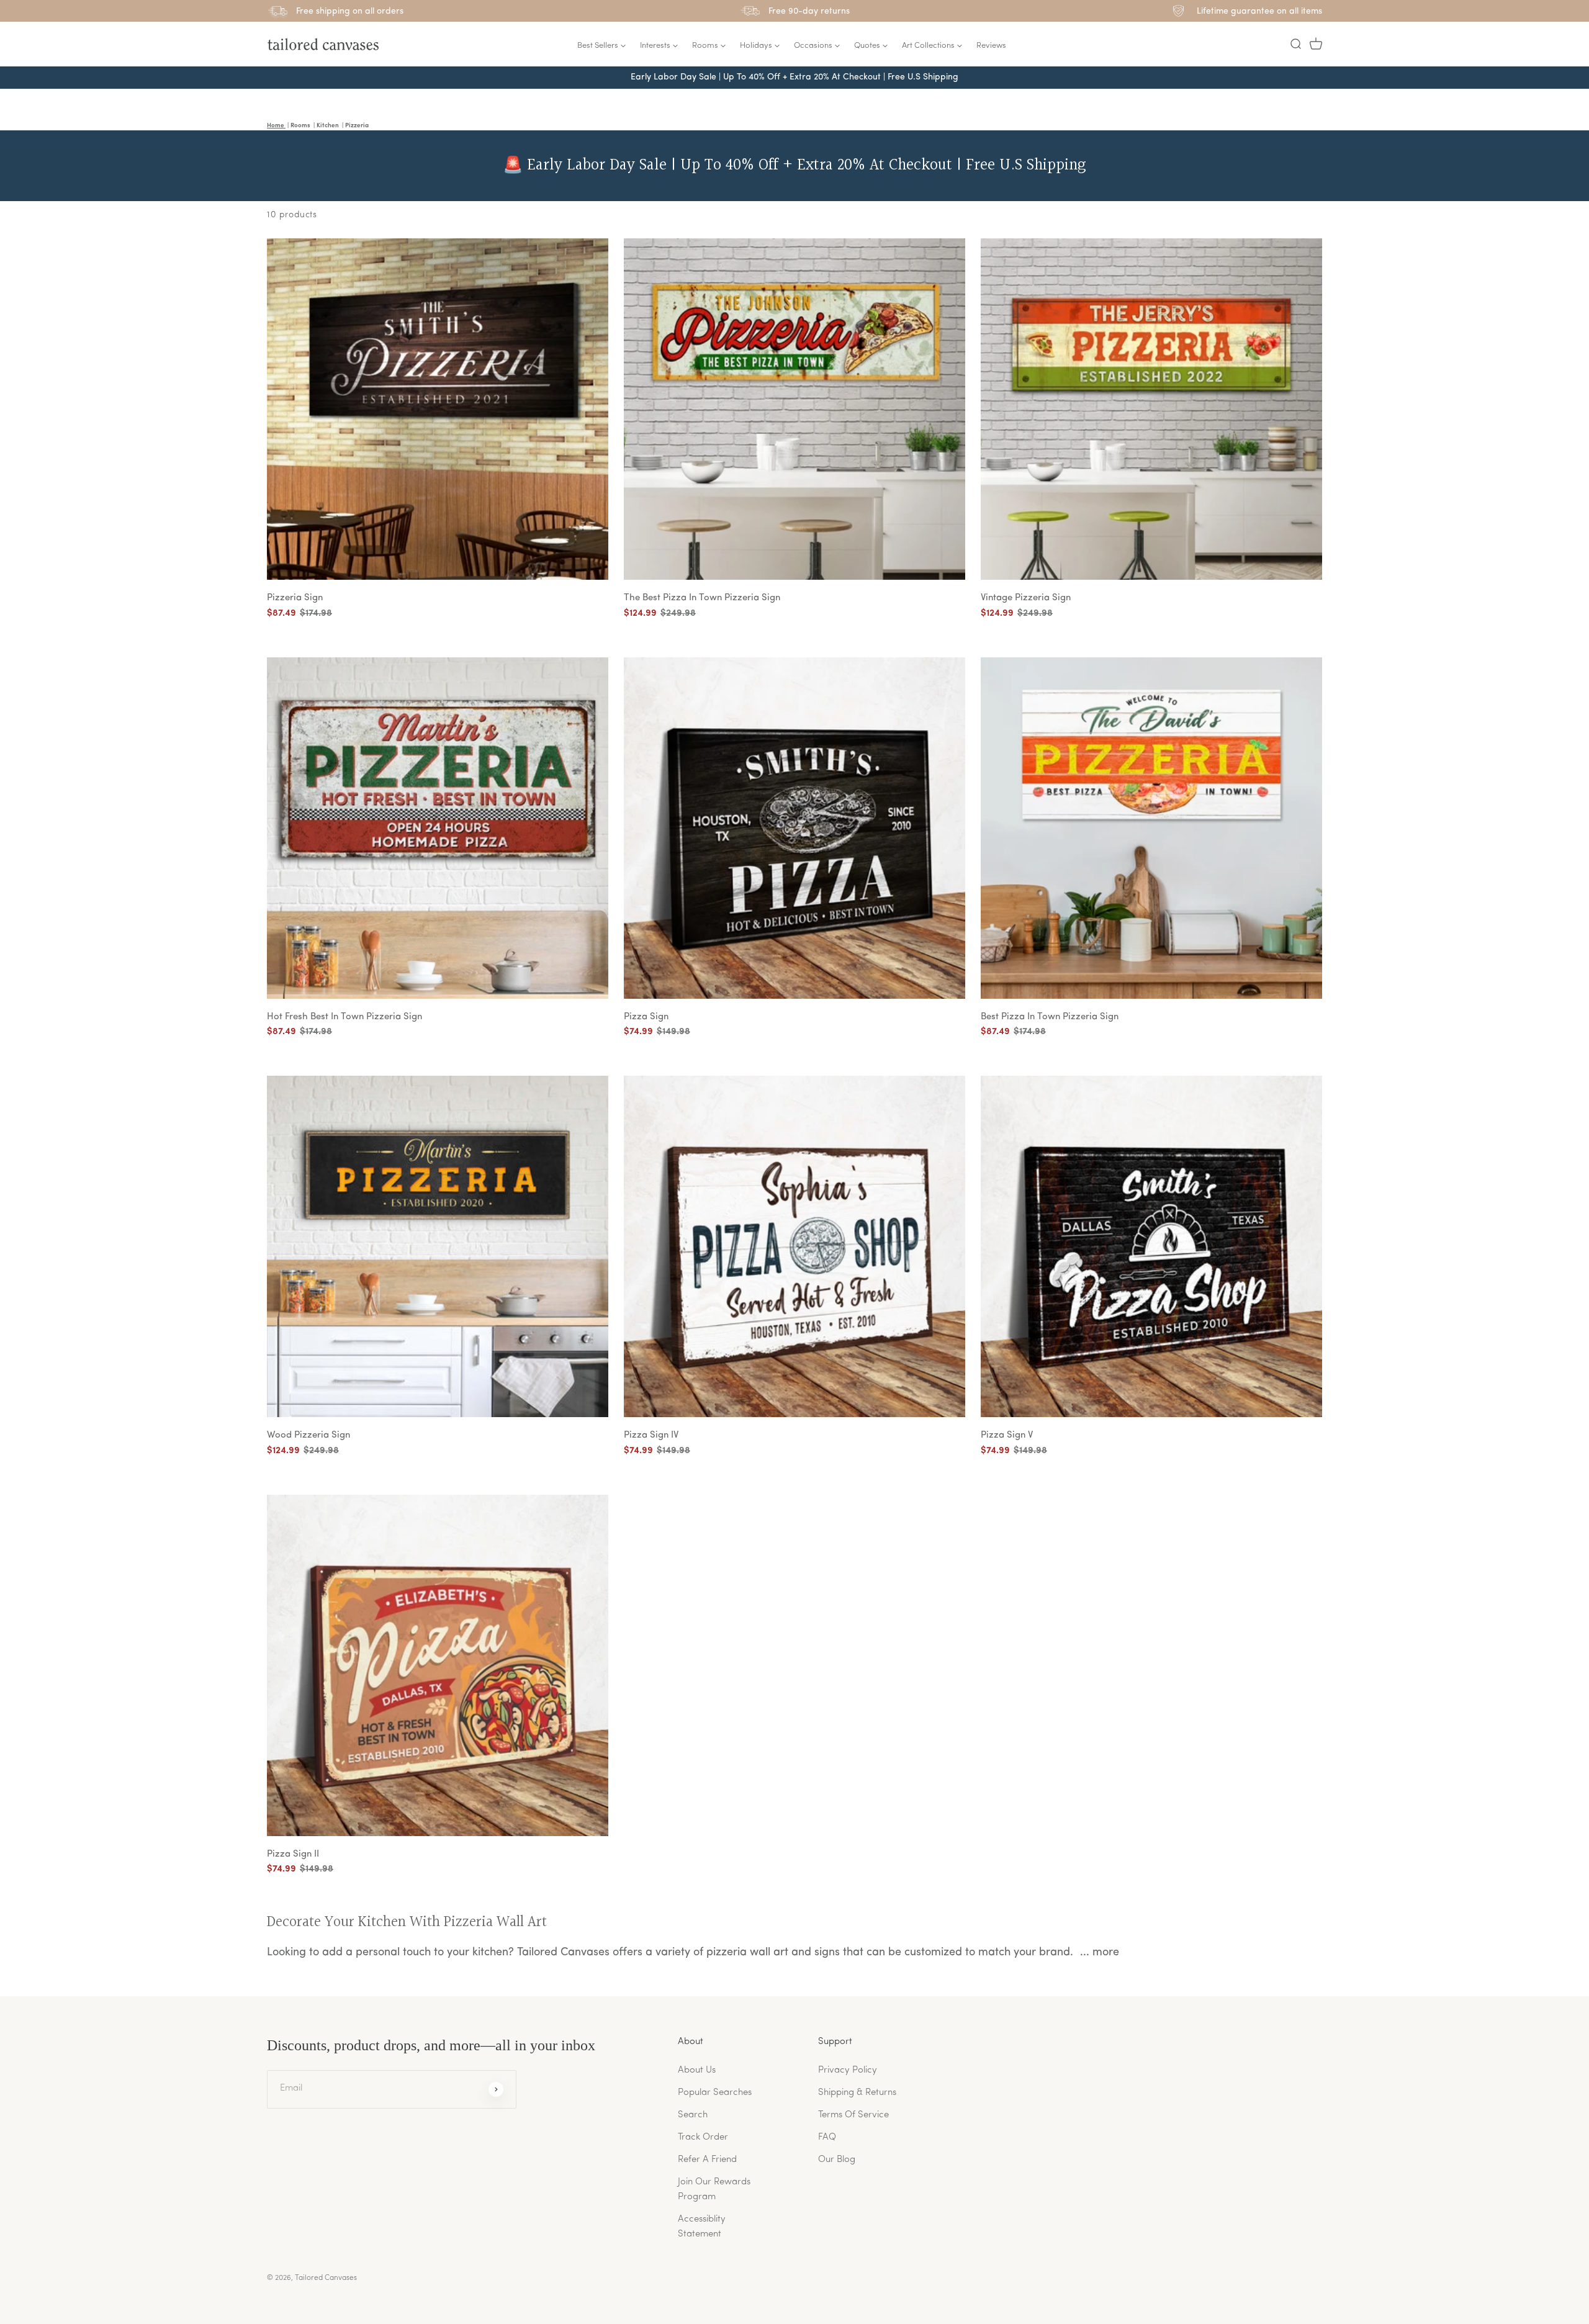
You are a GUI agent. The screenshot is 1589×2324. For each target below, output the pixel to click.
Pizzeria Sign (295, 598)
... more (1100, 1953)
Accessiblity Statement (702, 2227)
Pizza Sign (646, 1017)
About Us (697, 2070)
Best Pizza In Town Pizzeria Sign (1050, 1017)
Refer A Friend (707, 2160)
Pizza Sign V (1007, 1435)
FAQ (827, 2137)
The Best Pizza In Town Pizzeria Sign (702, 598)
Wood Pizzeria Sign (308, 1435)
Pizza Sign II (293, 1854)
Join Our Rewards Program (714, 2190)
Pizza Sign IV (651, 1435)
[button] (1295, 44)
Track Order (703, 2137)
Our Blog (837, 2160)
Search (693, 2115)
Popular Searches (715, 2093)
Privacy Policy (848, 2070)
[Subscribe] (496, 2089)
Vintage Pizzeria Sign (1026, 598)
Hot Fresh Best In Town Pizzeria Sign (344, 1017)
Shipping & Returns (857, 2093)
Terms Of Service (853, 2115)
